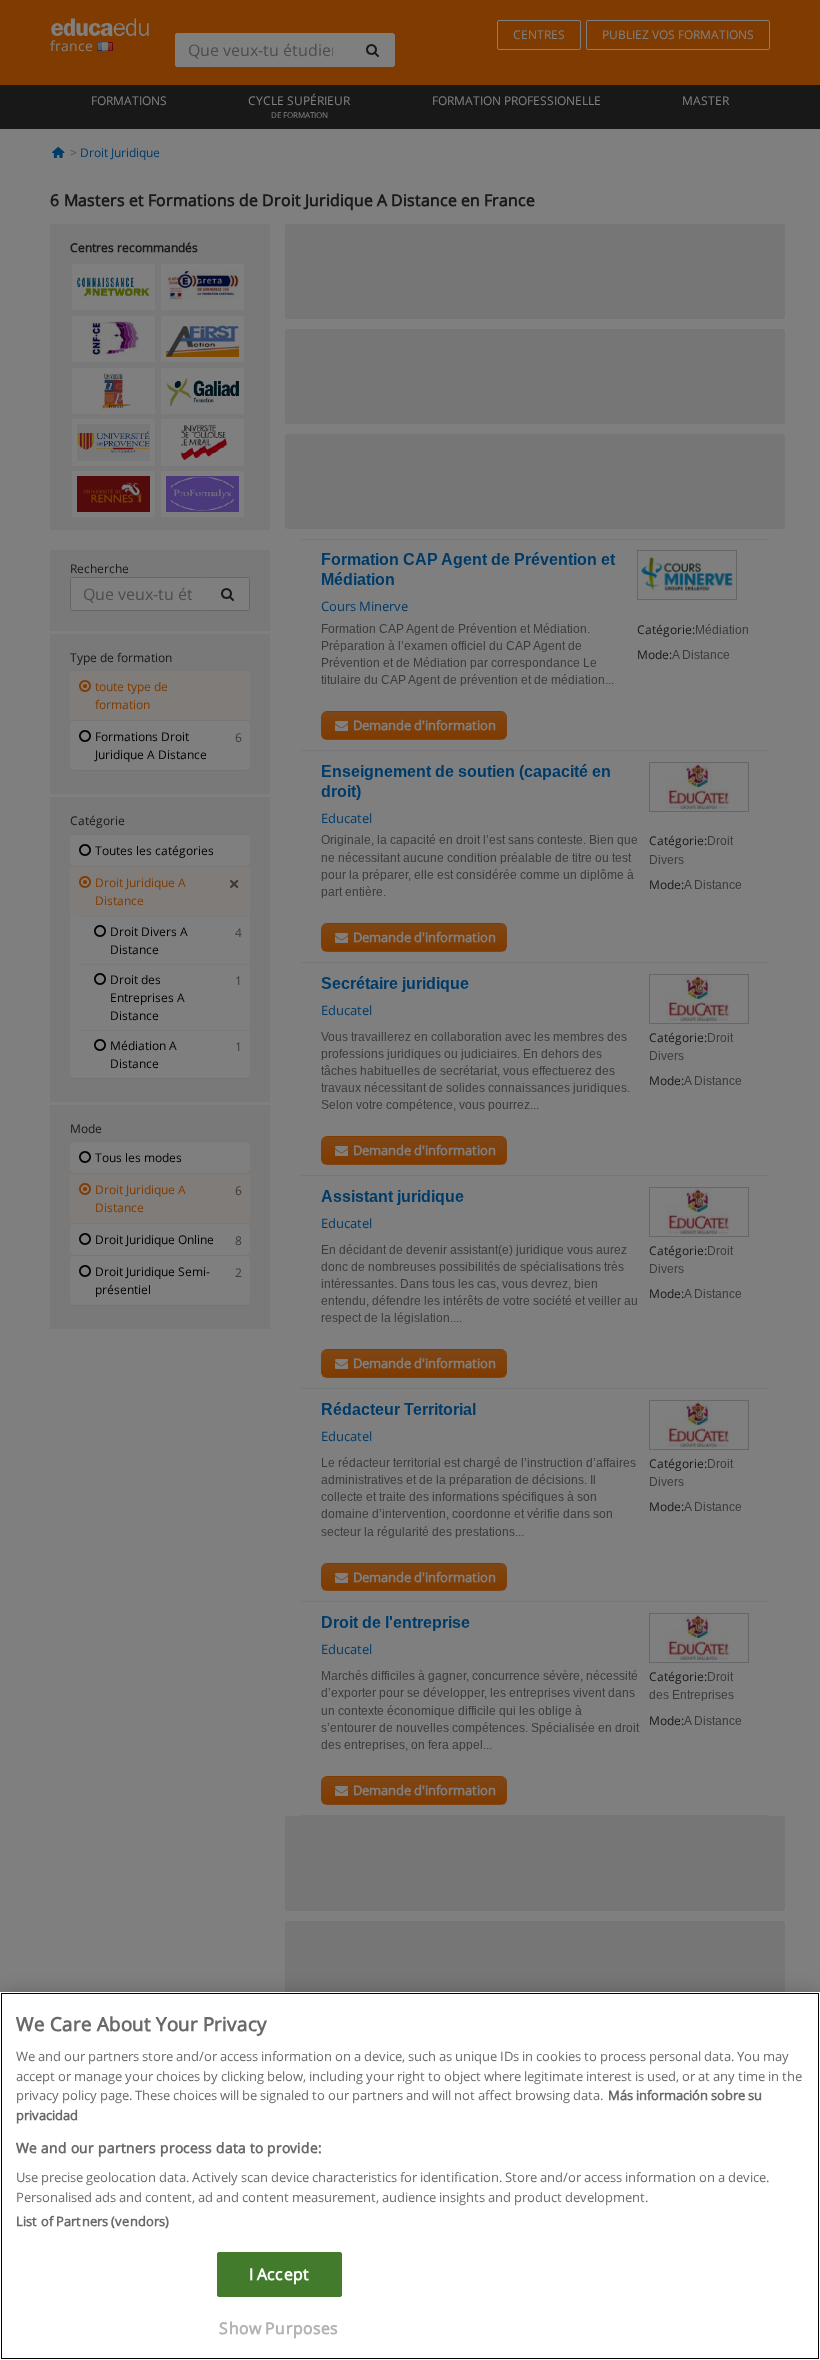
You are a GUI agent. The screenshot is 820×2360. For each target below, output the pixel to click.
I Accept (279, 2274)
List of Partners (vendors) (92, 2221)
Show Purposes (278, 2328)
